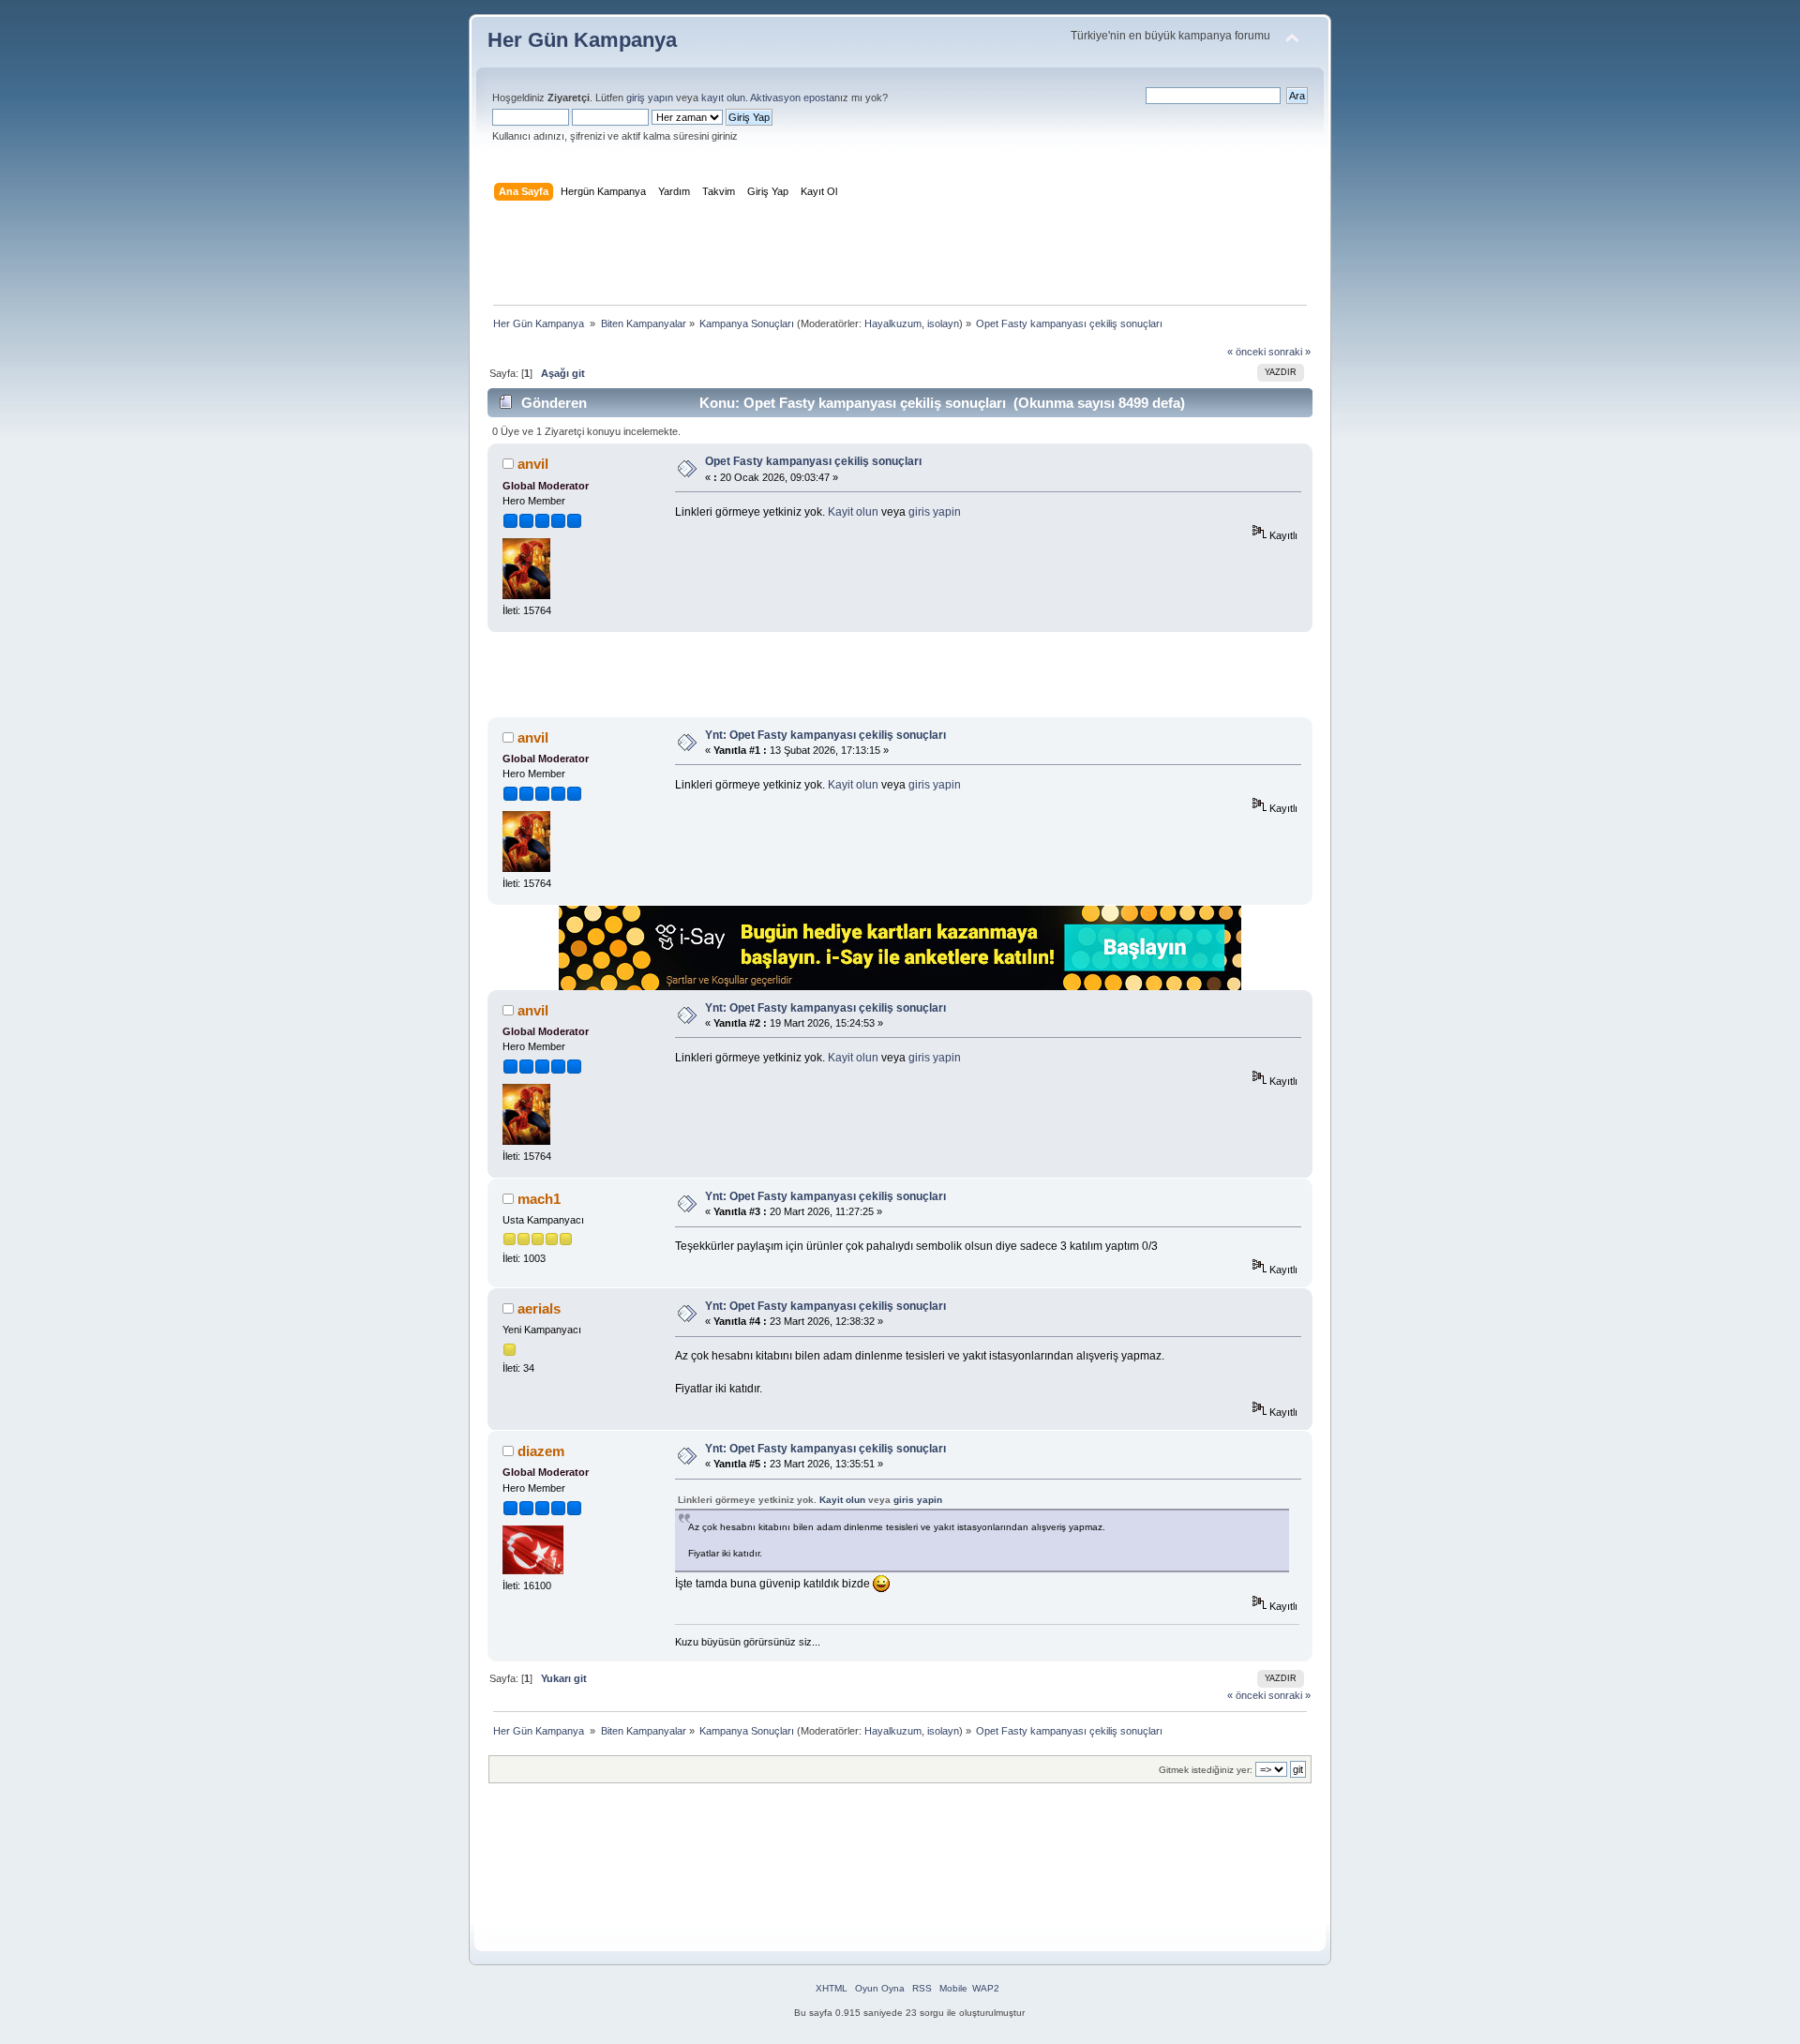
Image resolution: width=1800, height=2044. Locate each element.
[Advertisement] (900, 257)
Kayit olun (853, 512)
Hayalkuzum (893, 323)
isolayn (943, 323)
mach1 (539, 1199)
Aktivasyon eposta (792, 98)
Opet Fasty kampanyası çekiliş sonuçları (813, 461)
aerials (539, 1308)
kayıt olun (723, 98)
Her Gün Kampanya (582, 40)
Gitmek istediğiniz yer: (1206, 1770)
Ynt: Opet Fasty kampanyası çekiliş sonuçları (825, 735)
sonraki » (1290, 352)
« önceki (1246, 352)
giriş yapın (650, 98)
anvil (533, 464)
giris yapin (935, 512)
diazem (541, 1451)
